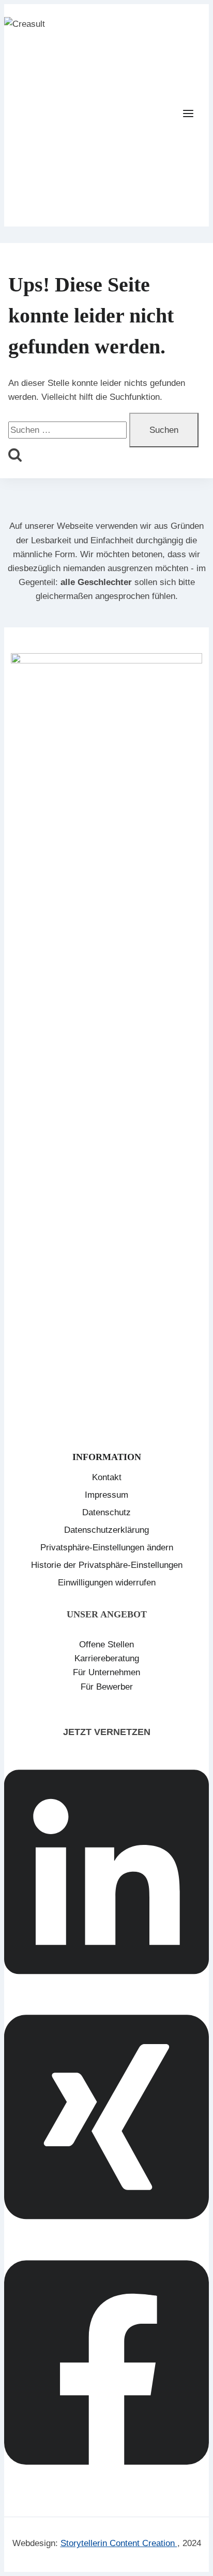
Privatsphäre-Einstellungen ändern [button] (107, 1548)
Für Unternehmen (106, 1672)
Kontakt (107, 1477)
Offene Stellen (106, 1645)
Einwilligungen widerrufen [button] (107, 1583)
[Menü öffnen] (193, 115)
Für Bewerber (107, 1687)
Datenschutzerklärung (106, 1530)
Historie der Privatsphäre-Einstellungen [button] (107, 1565)
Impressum (106, 1495)
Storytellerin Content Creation (119, 2543)
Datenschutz (106, 1512)
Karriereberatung (107, 1658)
